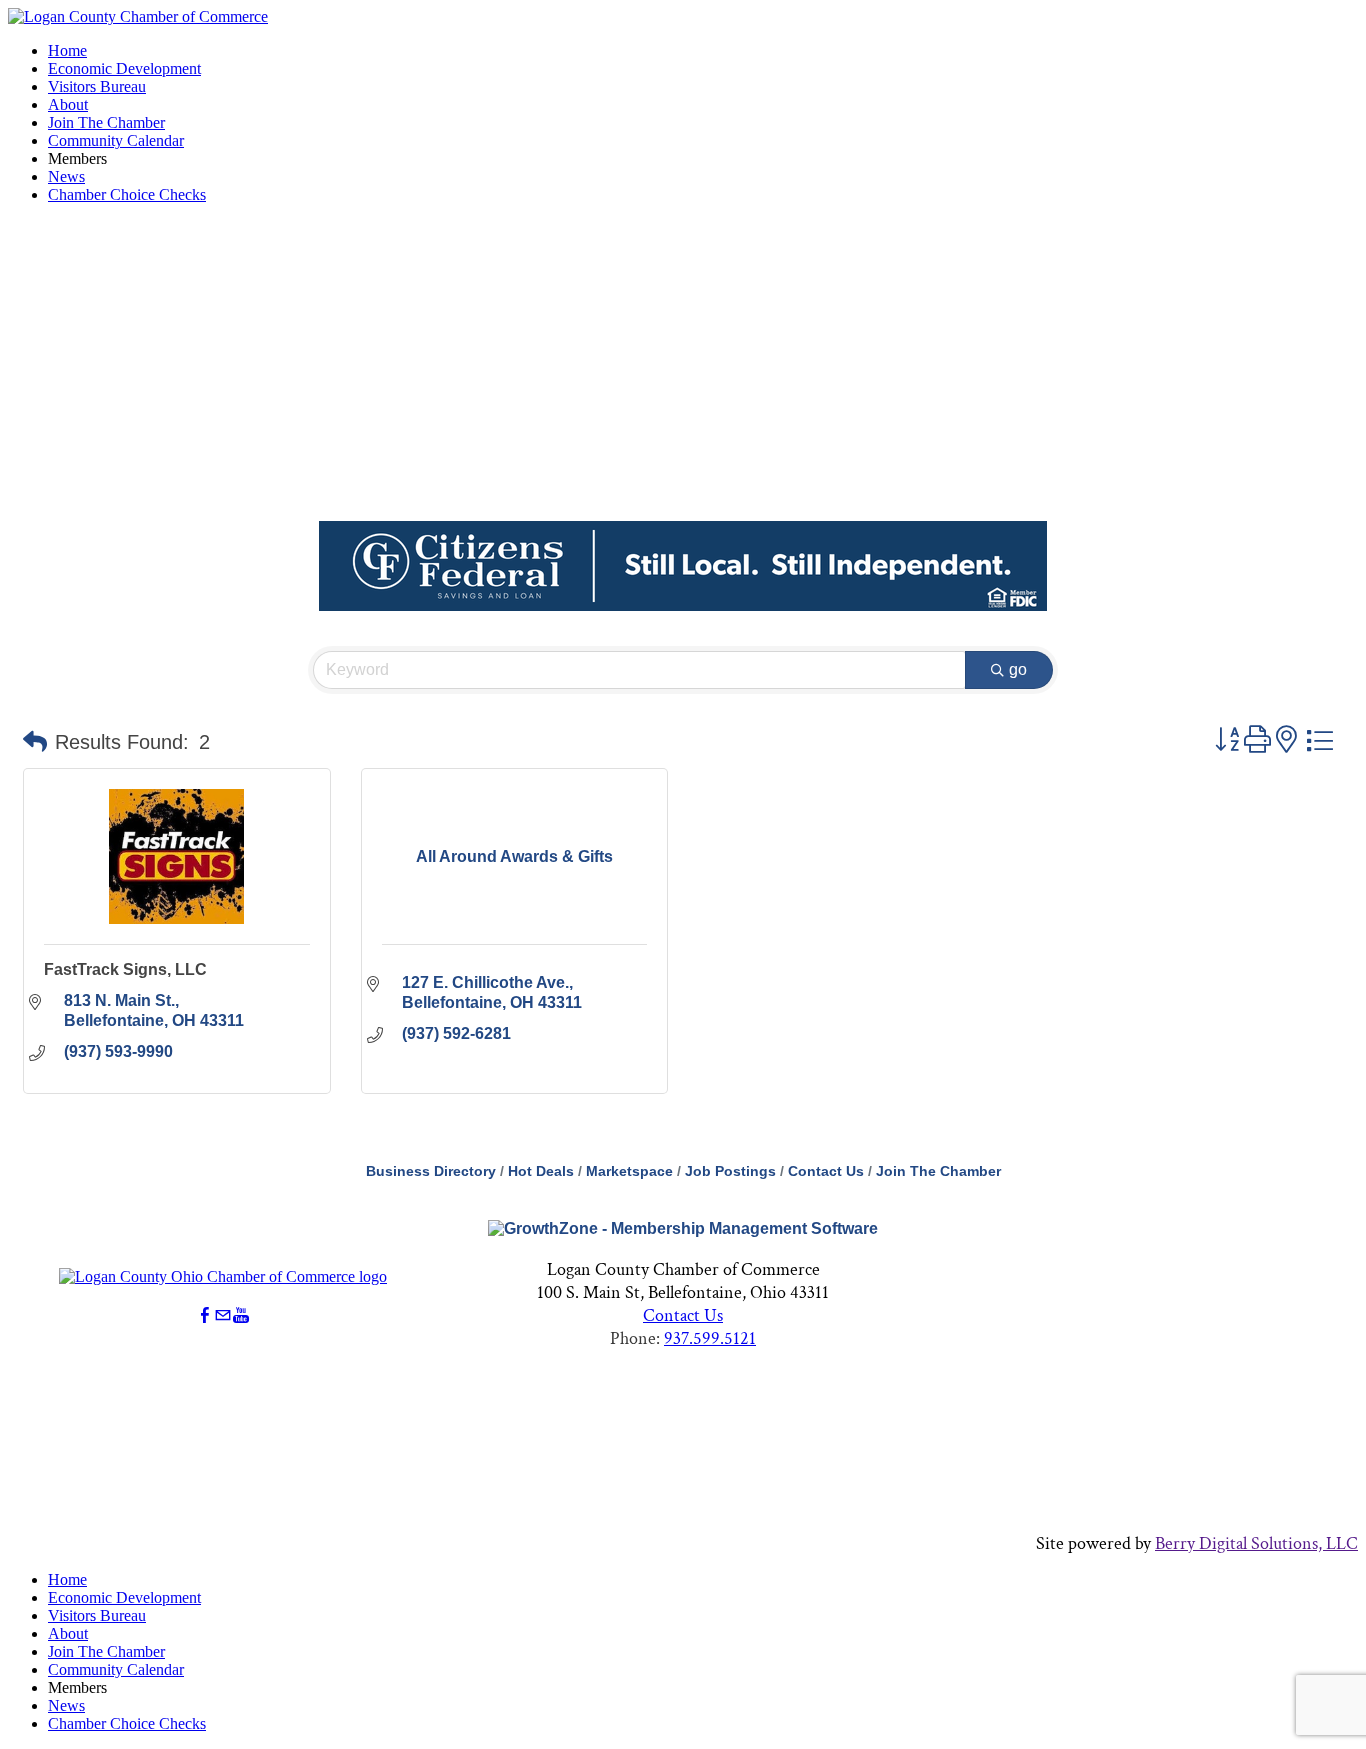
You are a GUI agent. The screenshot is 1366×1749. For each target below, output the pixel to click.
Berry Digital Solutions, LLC (1256, 1543)
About (68, 104)
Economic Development (124, 68)
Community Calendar (116, 140)
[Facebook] (205, 1315)
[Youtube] (241, 1315)
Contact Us (826, 1171)
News (66, 176)
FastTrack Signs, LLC (125, 969)
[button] (35, 742)
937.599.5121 (710, 1338)
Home (67, 50)
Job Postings (730, 1171)
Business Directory (431, 1171)
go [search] (1018, 669)
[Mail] (223, 1315)
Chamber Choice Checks (127, 194)
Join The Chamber (106, 122)
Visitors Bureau (97, 86)
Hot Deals (541, 1171)
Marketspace (629, 1171)
